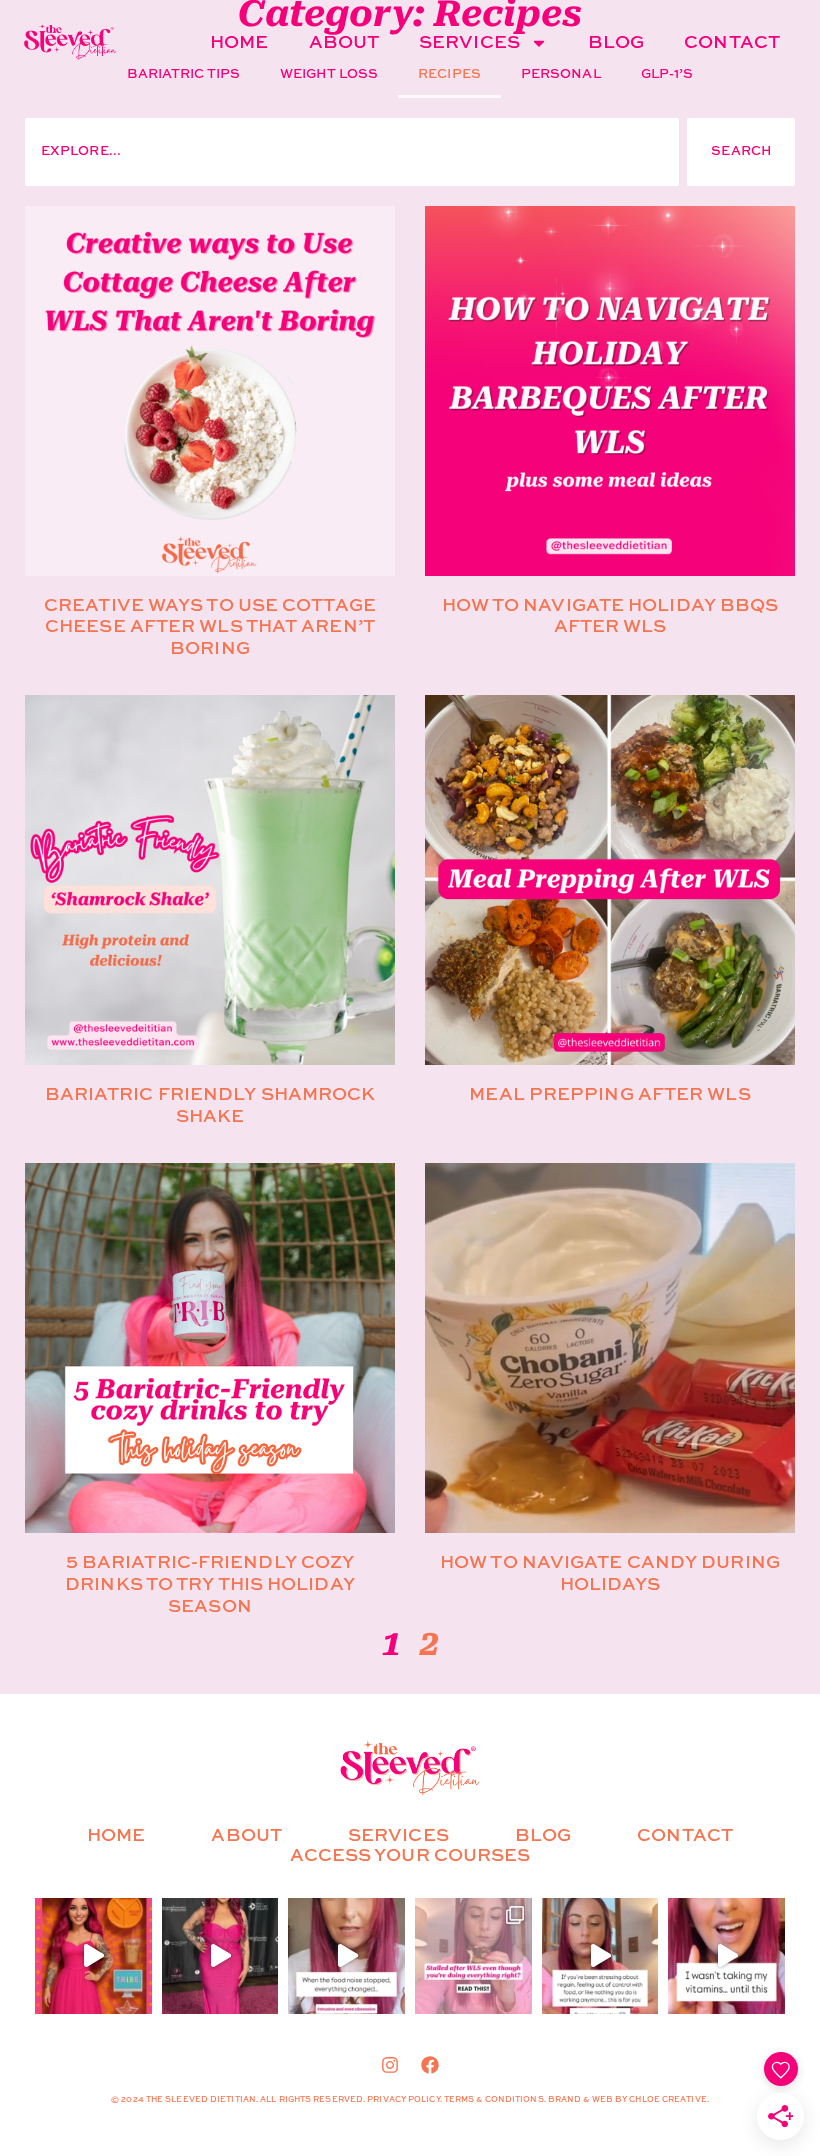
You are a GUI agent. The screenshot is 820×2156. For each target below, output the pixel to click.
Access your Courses (410, 1856)
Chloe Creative (667, 2100)
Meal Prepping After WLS (609, 1095)
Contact (732, 43)
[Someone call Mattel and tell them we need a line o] (93, 1956)
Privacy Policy (403, 2100)
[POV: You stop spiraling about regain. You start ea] (600, 1956)
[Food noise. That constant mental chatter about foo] (346, 1956)
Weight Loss (329, 74)
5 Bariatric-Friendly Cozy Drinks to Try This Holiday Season (210, 1584)
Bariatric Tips (183, 74)
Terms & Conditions (494, 2100)
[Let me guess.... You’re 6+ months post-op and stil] (726, 1956)
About (344, 43)
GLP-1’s (667, 74)
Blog (616, 43)
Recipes (449, 74)
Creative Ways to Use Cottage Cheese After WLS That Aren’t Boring (210, 627)
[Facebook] (430, 2065)
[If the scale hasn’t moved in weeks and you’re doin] (473, 1956)
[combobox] (352, 152)
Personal (561, 74)
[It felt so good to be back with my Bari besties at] (220, 1956)
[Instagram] (390, 2065)
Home (239, 43)
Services (469, 43)
